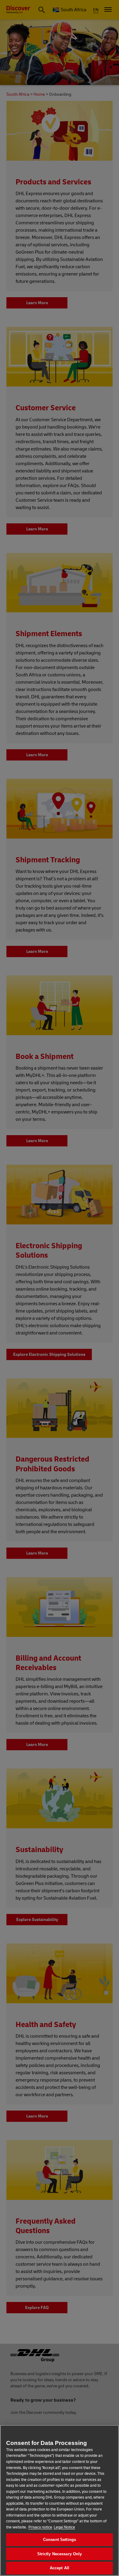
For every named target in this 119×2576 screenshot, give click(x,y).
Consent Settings (60, 2540)
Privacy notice (40, 2527)
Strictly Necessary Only (60, 2554)
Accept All (60, 2568)
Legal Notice (64, 2527)
